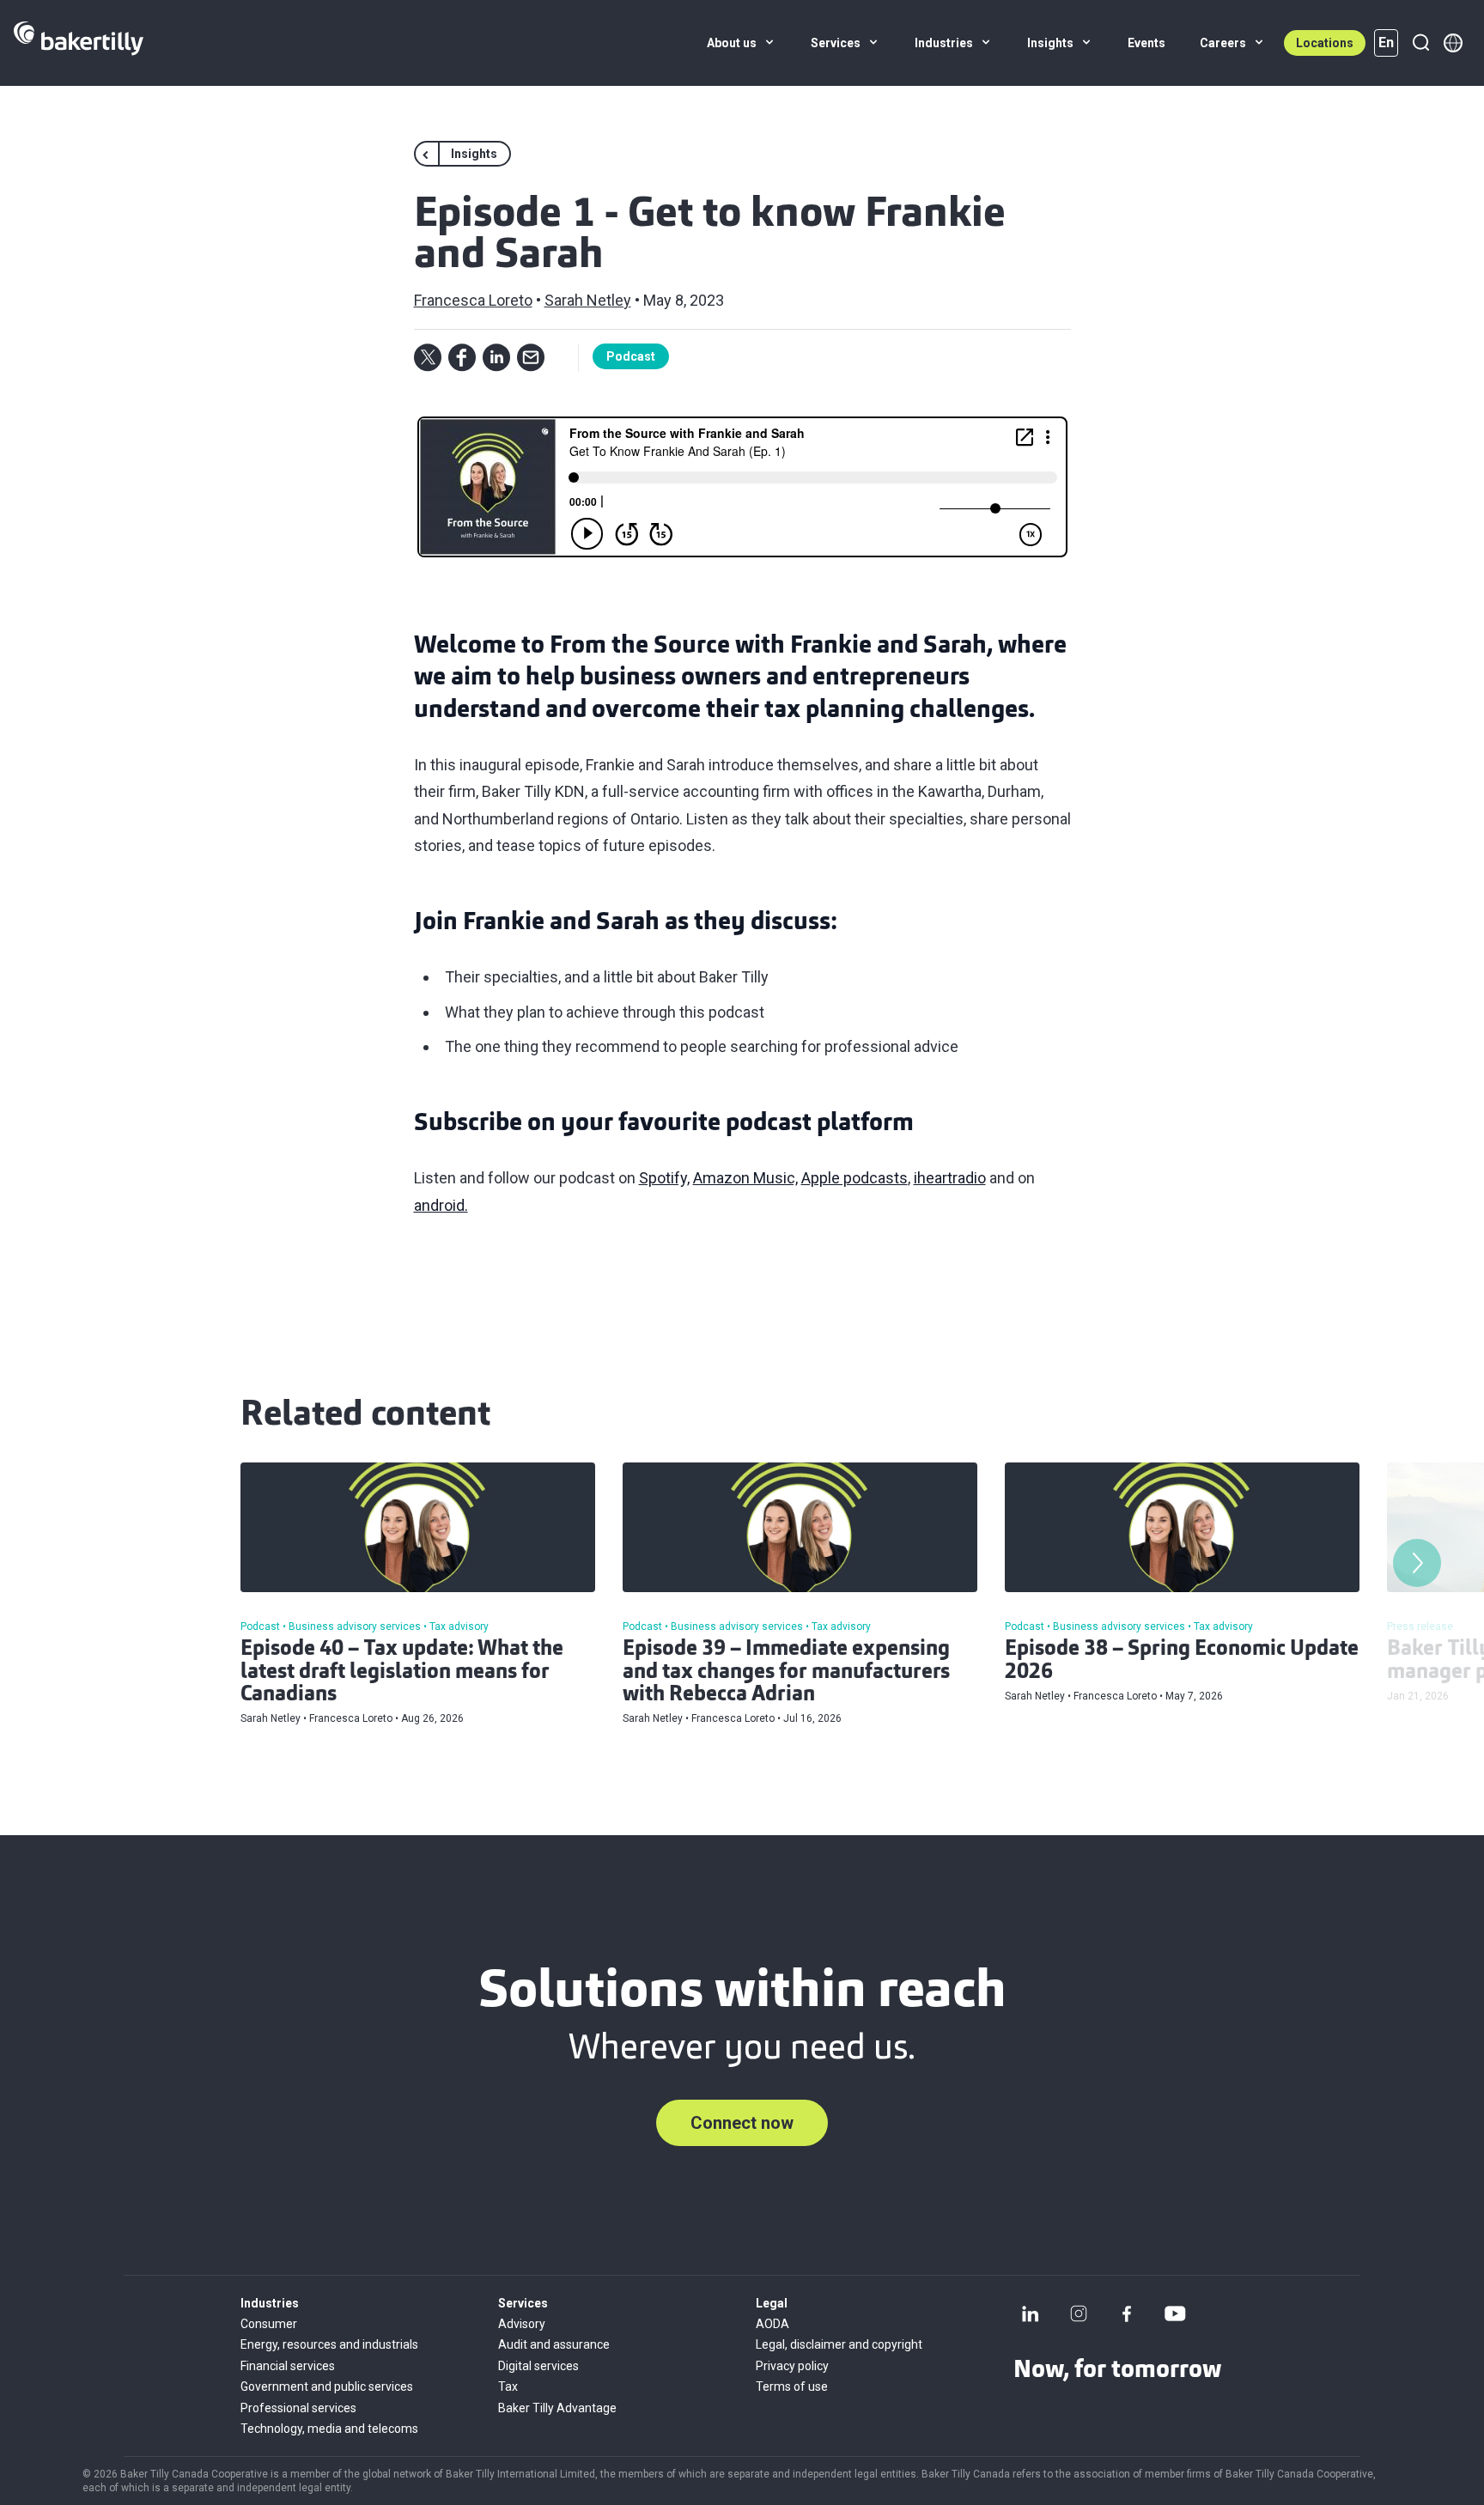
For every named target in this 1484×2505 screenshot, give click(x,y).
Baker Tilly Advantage (557, 2408)
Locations (1325, 43)
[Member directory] (1453, 43)
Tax (508, 2386)
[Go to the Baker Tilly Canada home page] (79, 43)
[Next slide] (1417, 1563)
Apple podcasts (855, 1178)
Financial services (288, 2366)
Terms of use (792, 2386)
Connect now (742, 2123)
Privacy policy (792, 2366)
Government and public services (327, 2386)
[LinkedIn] (1031, 2313)
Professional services (298, 2408)
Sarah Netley (588, 300)
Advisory (522, 2324)
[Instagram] (1079, 2313)
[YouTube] (1175, 2313)
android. (441, 1205)
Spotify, (664, 1178)
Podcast (631, 356)
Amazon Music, (745, 1178)
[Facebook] (1127, 2313)
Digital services (538, 2366)
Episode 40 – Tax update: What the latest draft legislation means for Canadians (402, 1672)
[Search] (1420, 43)
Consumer (269, 2324)
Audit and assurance (554, 2344)
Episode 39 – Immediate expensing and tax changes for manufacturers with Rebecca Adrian (786, 1672)
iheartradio (950, 1178)
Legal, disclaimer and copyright (839, 2344)
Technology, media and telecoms (329, 2429)
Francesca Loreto (473, 300)
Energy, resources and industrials (329, 2344)
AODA (772, 2324)
